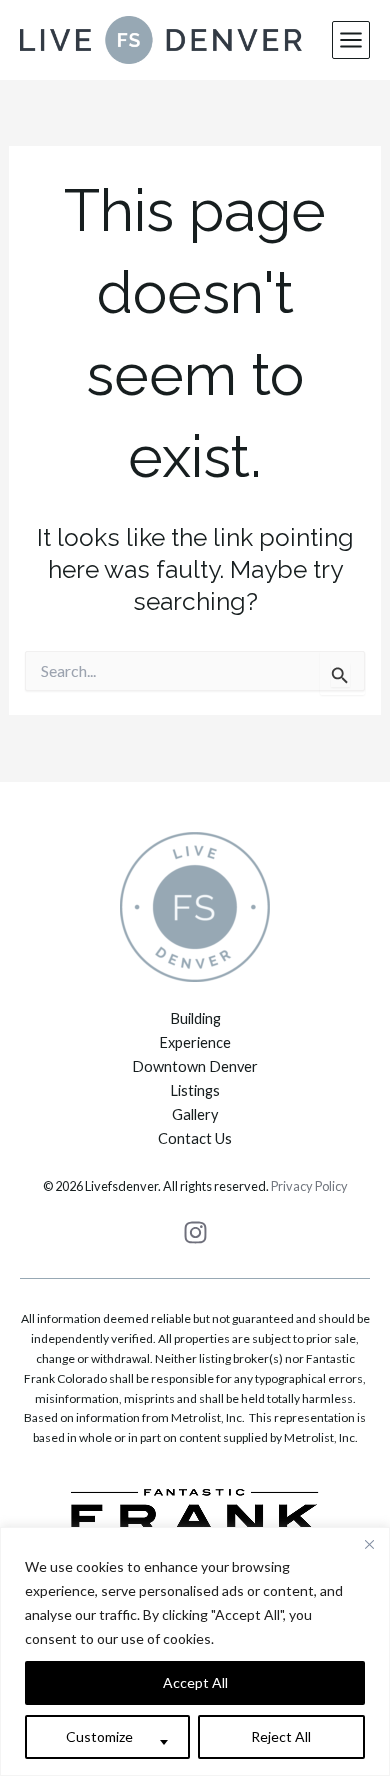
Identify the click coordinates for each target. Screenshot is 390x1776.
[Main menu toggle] (351, 40)
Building (195, 1018)
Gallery (195, 1114)
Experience (195, 1042)
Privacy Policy (309, 1186)
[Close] (369, 1544)
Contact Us (195, 1138)
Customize (99, 1736)
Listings (195, 1090)
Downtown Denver (195, 1066)
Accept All (195, 1682)
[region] (195, 1651)
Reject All (281, 1736)
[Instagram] (195, 1232)
